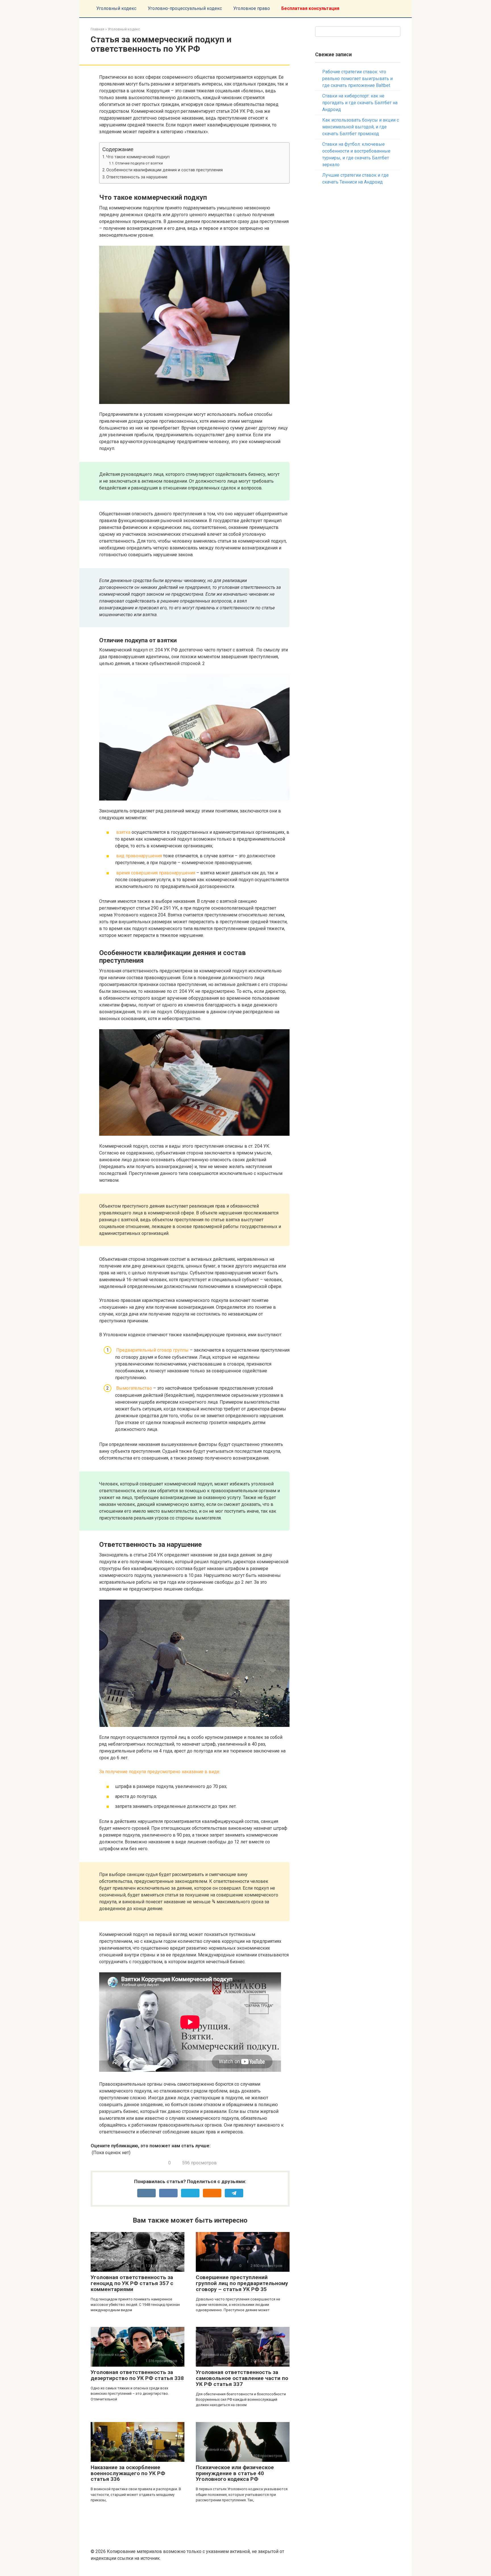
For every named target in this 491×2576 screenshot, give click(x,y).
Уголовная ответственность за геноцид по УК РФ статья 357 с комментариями (132, 2283)
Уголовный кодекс (116, 8)
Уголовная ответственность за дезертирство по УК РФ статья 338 (137, 2375)
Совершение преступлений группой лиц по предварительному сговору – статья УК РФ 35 (242, 2283)
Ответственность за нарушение (137, 177)
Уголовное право (252, 8)
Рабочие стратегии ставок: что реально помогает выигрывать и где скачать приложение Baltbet (357, 79)
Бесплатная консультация (310, 8)
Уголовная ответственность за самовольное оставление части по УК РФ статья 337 (242, 2378)
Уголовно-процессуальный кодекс (185, 8)
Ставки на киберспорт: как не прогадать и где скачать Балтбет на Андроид (360, 103)
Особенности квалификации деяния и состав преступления (165, 170)
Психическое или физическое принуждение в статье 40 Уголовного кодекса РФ (235, 2473)
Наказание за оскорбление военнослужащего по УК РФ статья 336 (128, 2473)
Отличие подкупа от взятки (139, 163)
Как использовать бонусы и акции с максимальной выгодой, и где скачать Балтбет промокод (361, 127)
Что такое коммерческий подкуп (138, 157)
